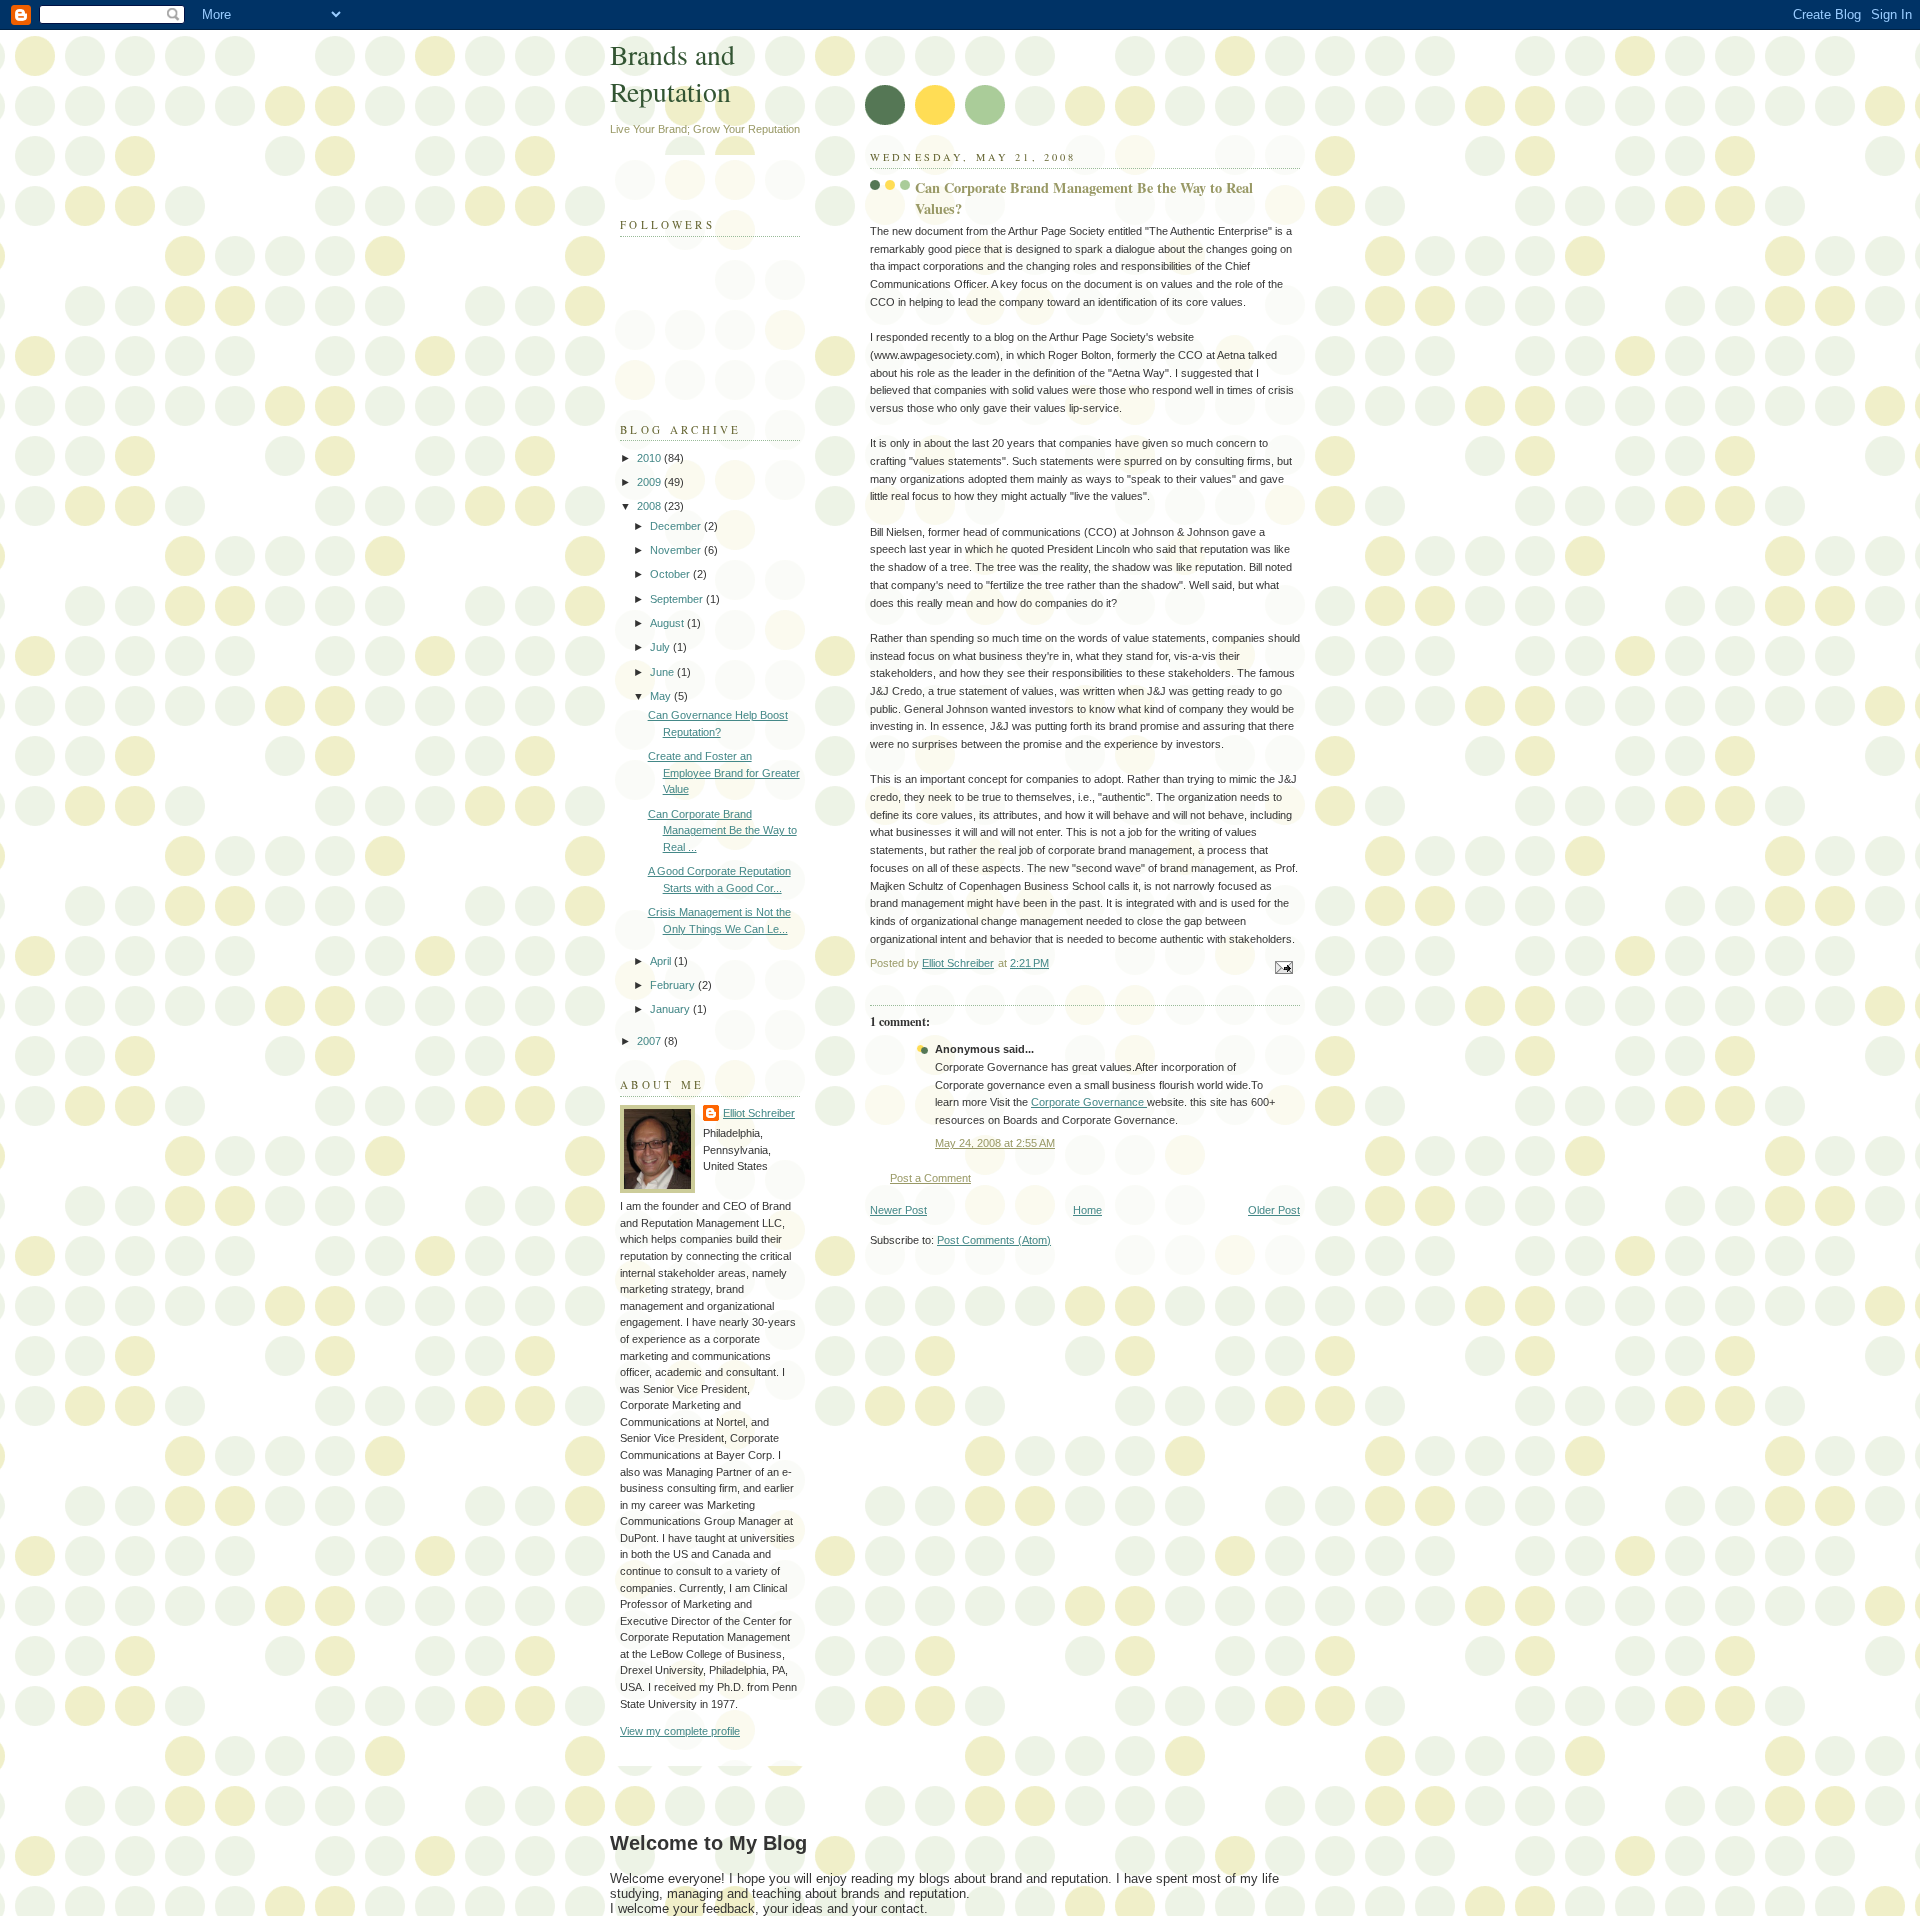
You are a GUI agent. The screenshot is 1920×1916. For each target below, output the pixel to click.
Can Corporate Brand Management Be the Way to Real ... (722, 830)
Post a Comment (930, 1178)
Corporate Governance (1089, 1102)
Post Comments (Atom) (994, 1240)
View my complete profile (680, 1731)
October (671, 574)
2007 (650, 1041)
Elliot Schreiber (759, 1113)
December (677, 526)
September (678, 599)
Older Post (1274, 1210)
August (668, 623)
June (663, 672)
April (662, 961)
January (671, 1009)
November (677, 550)
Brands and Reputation (672, 73)
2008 (650, 506)
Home (1087, 1210)
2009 (650, 482)
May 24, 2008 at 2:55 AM (995, 1143)
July (661, 647)
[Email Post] (1282, 966)
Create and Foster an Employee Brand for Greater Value (724, 772)
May (662, 696)
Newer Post (898, 1210)
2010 (650, 458)
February (674, 985)
